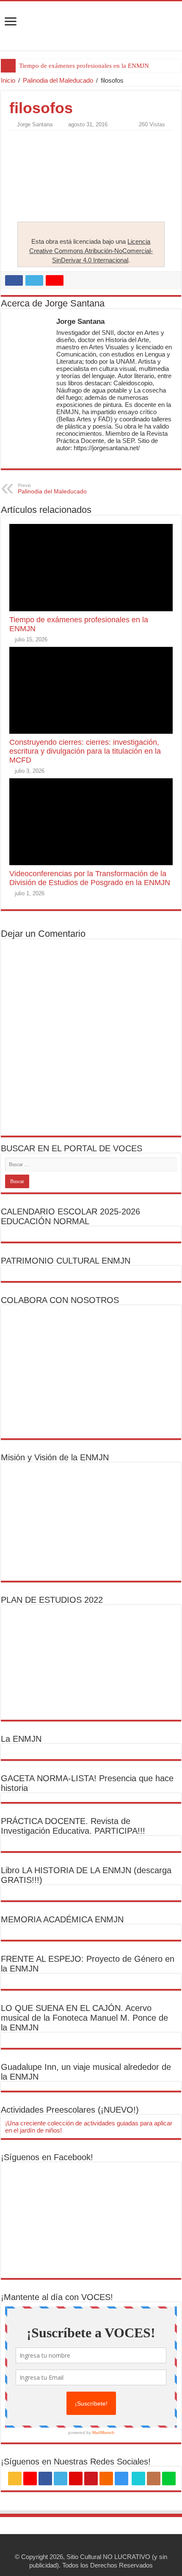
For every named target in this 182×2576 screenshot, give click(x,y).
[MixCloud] (169, 2479)
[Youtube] (91, 2479)
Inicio (8, 80)
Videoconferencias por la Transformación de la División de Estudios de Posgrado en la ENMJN (90, 878)
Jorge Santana (35, 124)
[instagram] (121, 2479)
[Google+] (30, 2479)
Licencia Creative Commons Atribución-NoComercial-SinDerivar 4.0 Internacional (91, 251)
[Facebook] (45, 2479)
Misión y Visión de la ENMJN (55, 1457)
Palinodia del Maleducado (58, 80)
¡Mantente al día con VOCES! (57, 2297)
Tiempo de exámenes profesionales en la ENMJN (84, 66)
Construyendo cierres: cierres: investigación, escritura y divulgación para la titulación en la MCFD (85, 751)
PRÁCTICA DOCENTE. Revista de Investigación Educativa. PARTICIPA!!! (73, 1826)
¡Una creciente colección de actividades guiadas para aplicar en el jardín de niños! (89, 2127)
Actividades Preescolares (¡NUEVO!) (70, 2110)
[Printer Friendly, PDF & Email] (33, 139)
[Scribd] (138, 2479)
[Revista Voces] (91, 26)
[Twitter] (61, 2479)
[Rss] (15, 2479)
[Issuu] (154, 2479)
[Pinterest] (76, 2479)
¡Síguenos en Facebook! (47, 2157)
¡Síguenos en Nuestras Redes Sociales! (76, 2462)
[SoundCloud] (106, 2479)
